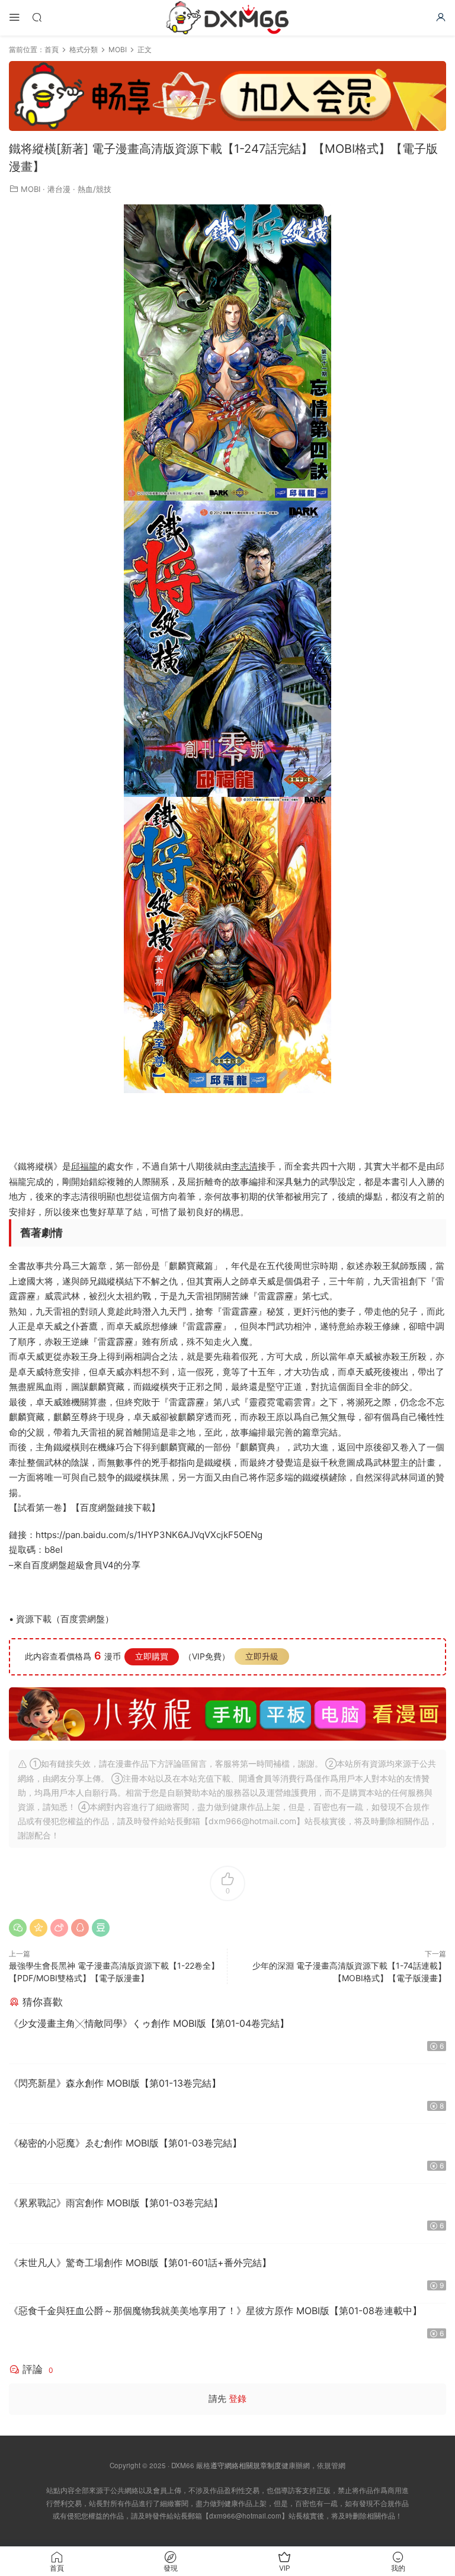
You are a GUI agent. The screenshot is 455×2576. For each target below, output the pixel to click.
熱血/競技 (94, 189)
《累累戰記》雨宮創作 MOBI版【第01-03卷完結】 (116, 2203)
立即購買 (152, 1656)
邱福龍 (84, 1166)
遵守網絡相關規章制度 (246, 2465)
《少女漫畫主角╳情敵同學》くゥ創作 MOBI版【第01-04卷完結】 (149, 2023)
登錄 (238, 2399)
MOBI (31, 189)
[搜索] (37, 17)
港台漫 (59, 189)
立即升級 (262, 1656)
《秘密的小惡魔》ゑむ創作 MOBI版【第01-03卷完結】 (125, 2143)
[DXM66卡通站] (227, 18)
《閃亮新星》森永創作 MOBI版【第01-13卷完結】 (115, 2083)
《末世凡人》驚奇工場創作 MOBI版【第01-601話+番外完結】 (140, 2263)
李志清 (244, 1166)
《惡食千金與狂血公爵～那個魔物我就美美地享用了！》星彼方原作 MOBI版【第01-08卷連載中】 (215, 2311)
